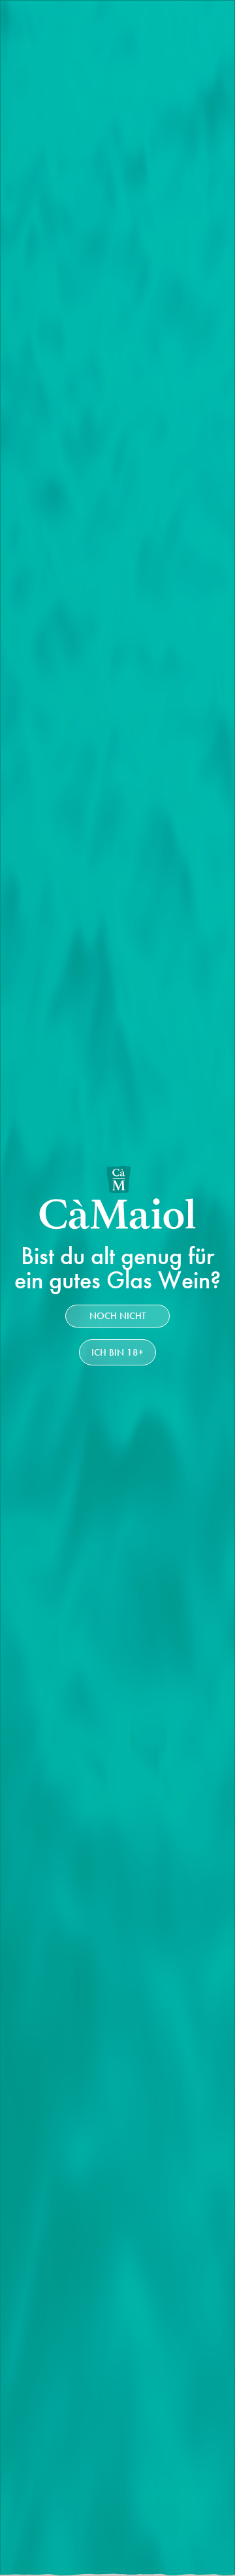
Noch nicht (117, 1316)
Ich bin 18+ (117, 1352)
